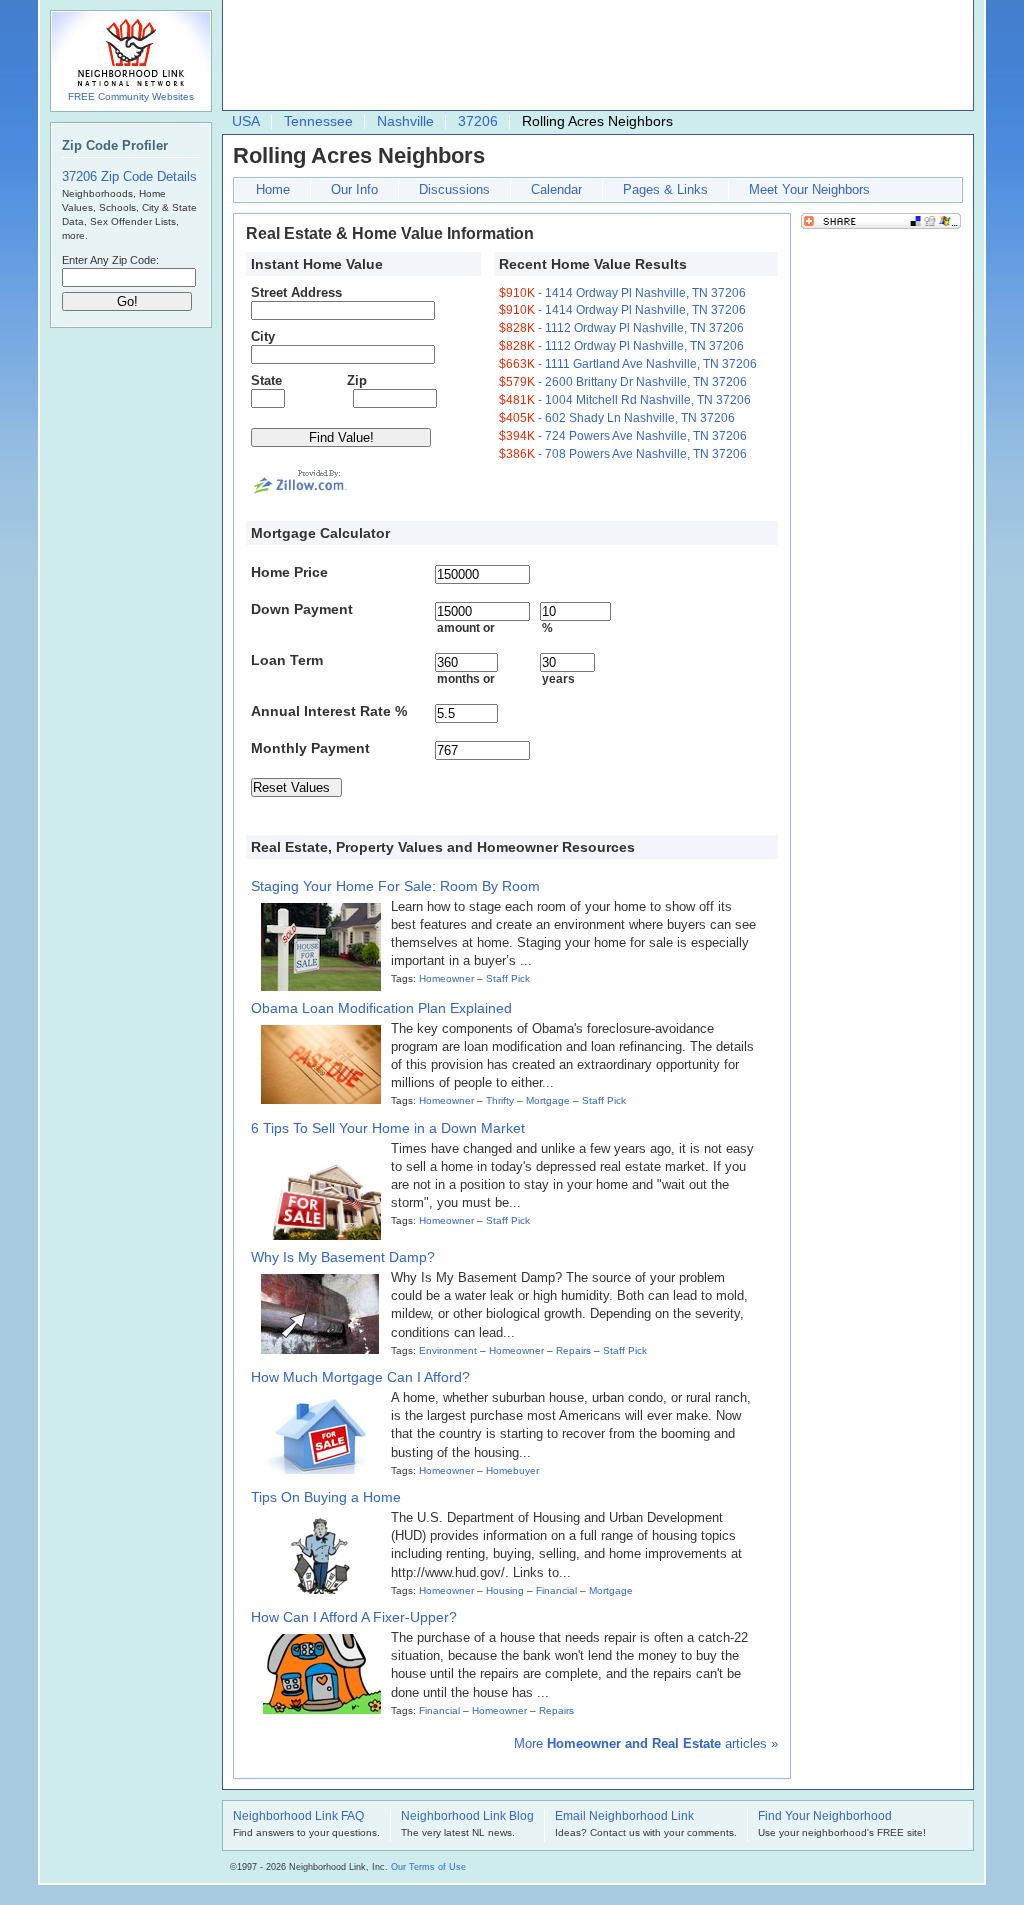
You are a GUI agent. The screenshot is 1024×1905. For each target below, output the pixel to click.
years (558, 678)
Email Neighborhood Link (624, 1817)
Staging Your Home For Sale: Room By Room (395, 886)
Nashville (405, 121)
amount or (466, 627)
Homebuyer (512, 1470)
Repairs (573, 1350)
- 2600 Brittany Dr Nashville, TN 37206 (623, 382)
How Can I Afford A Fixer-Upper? (354, 1617)
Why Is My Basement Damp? (343, 1257)
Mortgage (548, 1100)
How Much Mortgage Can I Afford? (360, 1377)
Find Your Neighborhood (825, 1817)
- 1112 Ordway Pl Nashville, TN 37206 (621, 328)
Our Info (354, 189)
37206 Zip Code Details (129, 176)
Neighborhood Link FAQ (298, 1817)
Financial (556, 1590)
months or (466, 678)
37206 (478, 121)
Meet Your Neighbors (809, 189)
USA (246, 121)
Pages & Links (665, 189)
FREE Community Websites (131, 96)
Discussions (454, 189)
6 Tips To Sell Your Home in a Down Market (388, 1128)
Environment (448, 1350)
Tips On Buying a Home (326, 1497)
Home (273, 189)
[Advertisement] (593, 56)
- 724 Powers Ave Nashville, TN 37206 (623, 436)
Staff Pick (508, 978)
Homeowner (446, 978)
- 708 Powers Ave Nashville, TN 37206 (623, 454)
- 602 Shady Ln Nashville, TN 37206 (617, 418)
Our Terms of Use (428, 1867)
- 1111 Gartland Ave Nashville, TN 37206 (628, 364)
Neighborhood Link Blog (467, 1817)
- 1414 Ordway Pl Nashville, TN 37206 (622, 293)
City (263, 336)
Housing (505, 1590)
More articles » (646, 1743)
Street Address (296, 292)
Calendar (556, 189)
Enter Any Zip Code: (110, 260)
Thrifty (500, 1100)
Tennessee (318, 121)
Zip (357, 380)
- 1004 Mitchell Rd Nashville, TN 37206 (625, 400)
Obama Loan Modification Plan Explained (381, 1008)
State (266, 380)
